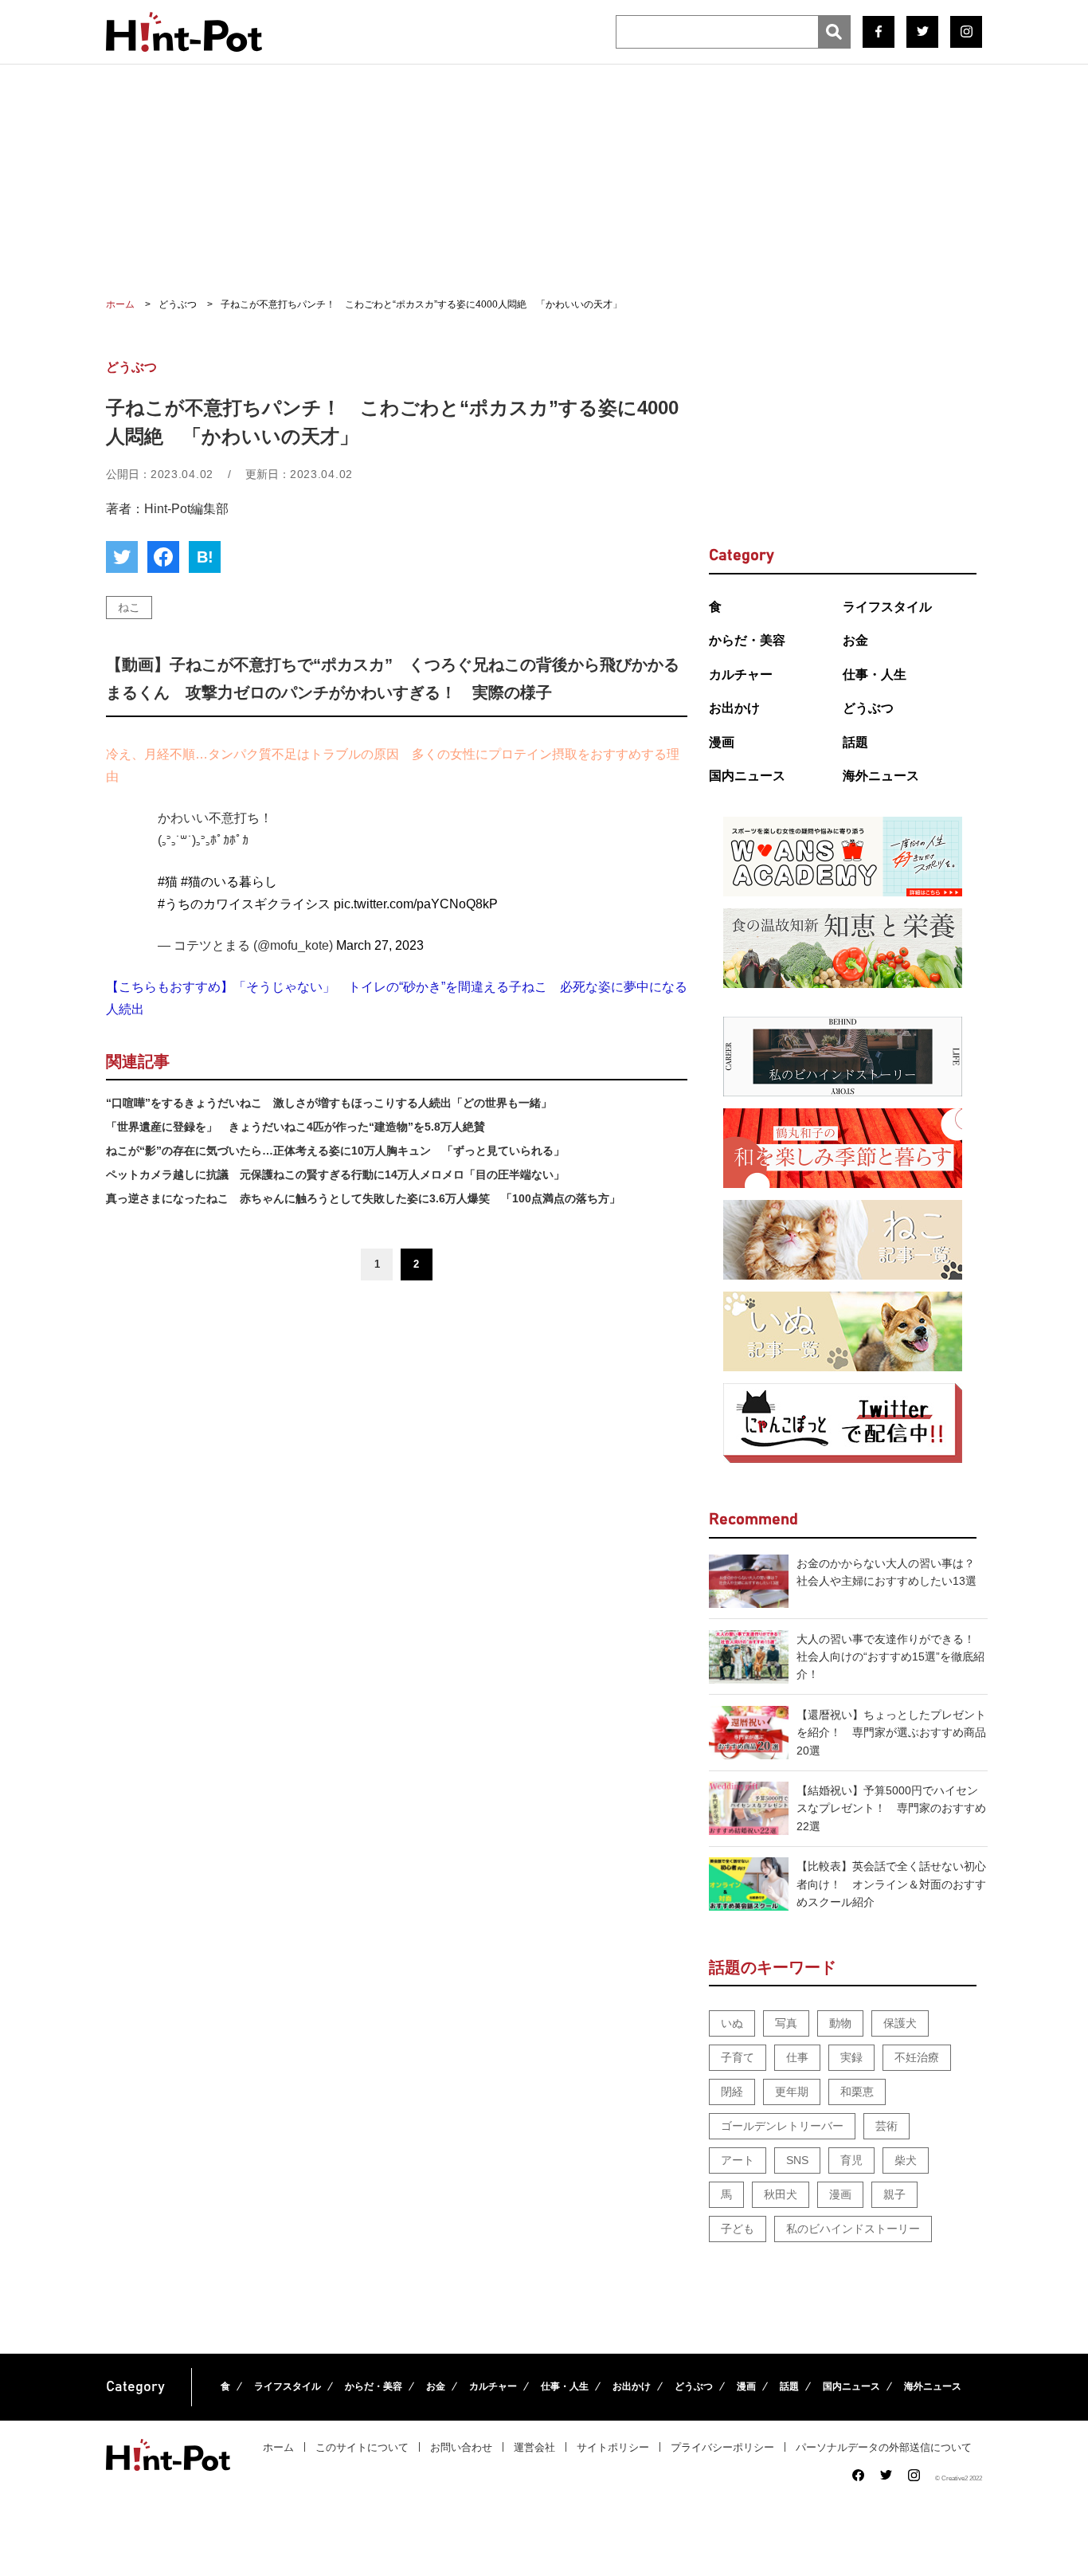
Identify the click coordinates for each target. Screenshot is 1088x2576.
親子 (894, 2194)
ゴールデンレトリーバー (782, 2126)
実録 (851, 2057)
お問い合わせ (461, 2447)
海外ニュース (881, 776)
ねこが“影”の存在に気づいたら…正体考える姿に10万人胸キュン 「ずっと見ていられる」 (335, 1151)
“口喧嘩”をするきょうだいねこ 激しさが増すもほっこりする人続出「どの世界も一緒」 (329, 1103)
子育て (738, 2057)
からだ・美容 (747, 640)
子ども (738, 2229)
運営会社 (534, 2447)
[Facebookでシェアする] (163, 557)
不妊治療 (917, 2057)
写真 (786, 2023)
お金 (855, 640)
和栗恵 (857, 2092)
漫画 (722, 742)
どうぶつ (868, 708)
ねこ (129, 607)
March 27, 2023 (380, 945)
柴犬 (906, 2160)
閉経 (732, 2092)
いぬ (732, 2023)
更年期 (792, 2092)
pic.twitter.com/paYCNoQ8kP (416, 904)
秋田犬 (781, 2194)
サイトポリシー (613, 2447)
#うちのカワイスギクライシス (244, 904)
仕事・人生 (875, 674)
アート (738, 2160)
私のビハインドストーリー (853, 2229)
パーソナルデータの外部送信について (884, 2447)
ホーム (278, 2447)
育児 (851, 2160)
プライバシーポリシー (722, 2447)
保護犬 (900, 2023)
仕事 (797, 2057)
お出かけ (734, 708)
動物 (840, 2023)
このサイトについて (362, 2447)
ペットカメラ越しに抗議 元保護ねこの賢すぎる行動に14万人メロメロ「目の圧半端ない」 (335, 1174)
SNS (797, 2160)
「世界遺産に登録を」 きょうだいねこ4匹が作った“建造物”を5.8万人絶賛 (295, 1127)
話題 (855, 742)
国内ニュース (747, 776)
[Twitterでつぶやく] (122, 557)
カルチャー (741, 674)
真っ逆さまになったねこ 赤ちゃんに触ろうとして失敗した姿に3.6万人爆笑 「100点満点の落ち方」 (363, 1198)
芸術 (886, 2126)
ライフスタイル (887, 607)
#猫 (168, 882)
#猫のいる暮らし (229, 882)
